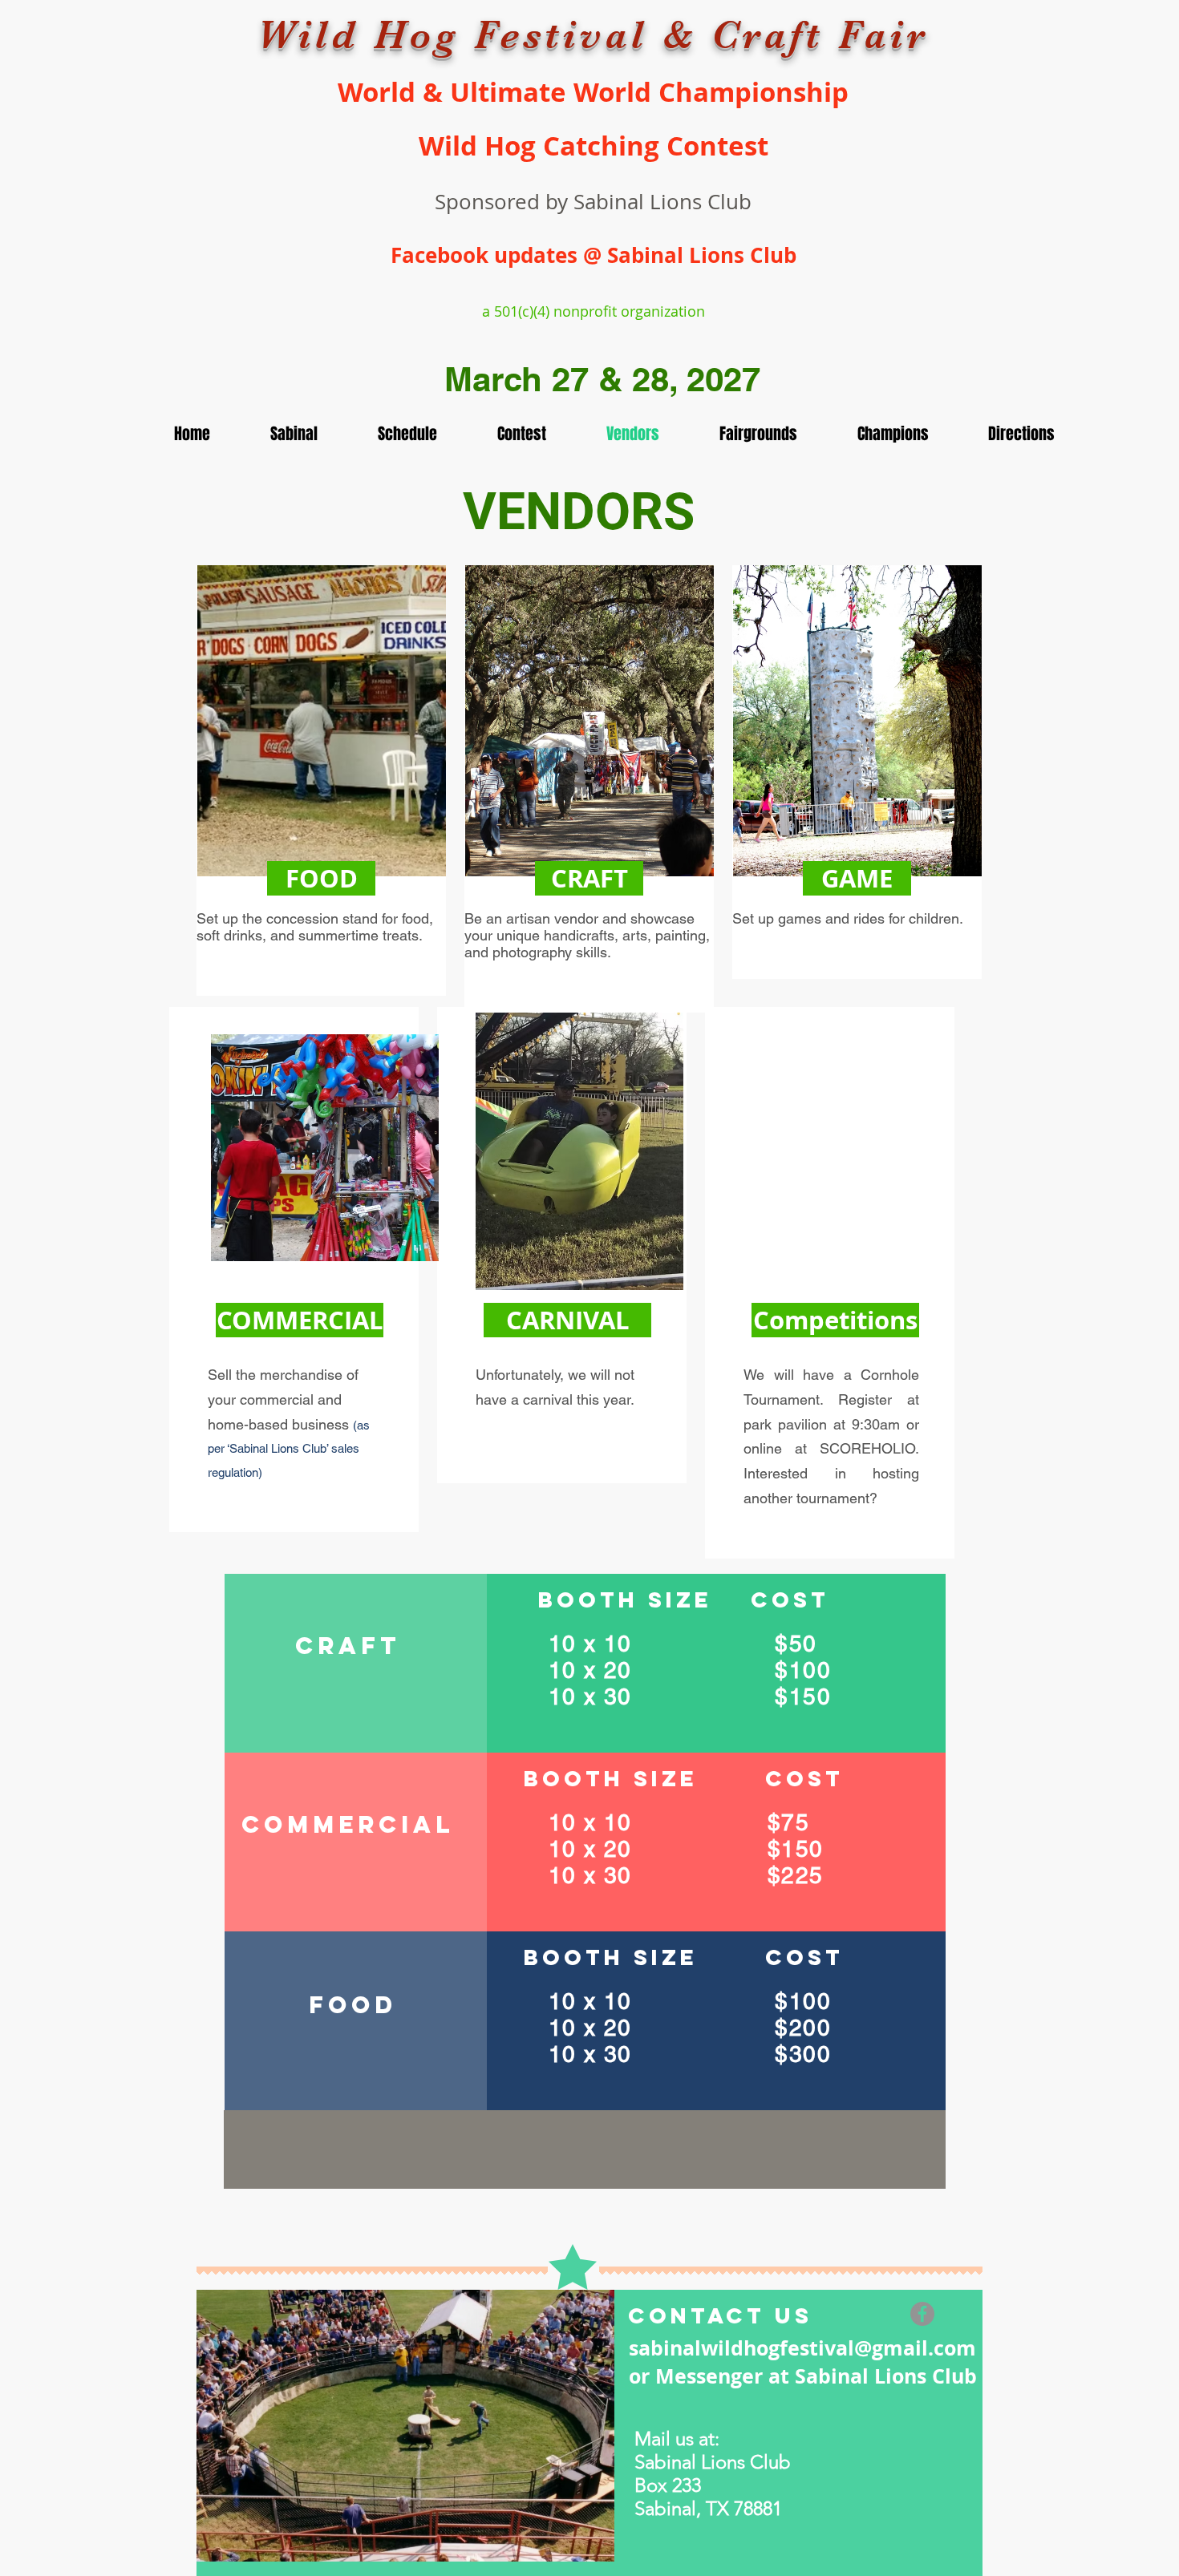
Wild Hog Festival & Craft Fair (593, 35)
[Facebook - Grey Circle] (922, 2314)
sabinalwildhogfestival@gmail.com (802, 2348)
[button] (321, 878)
